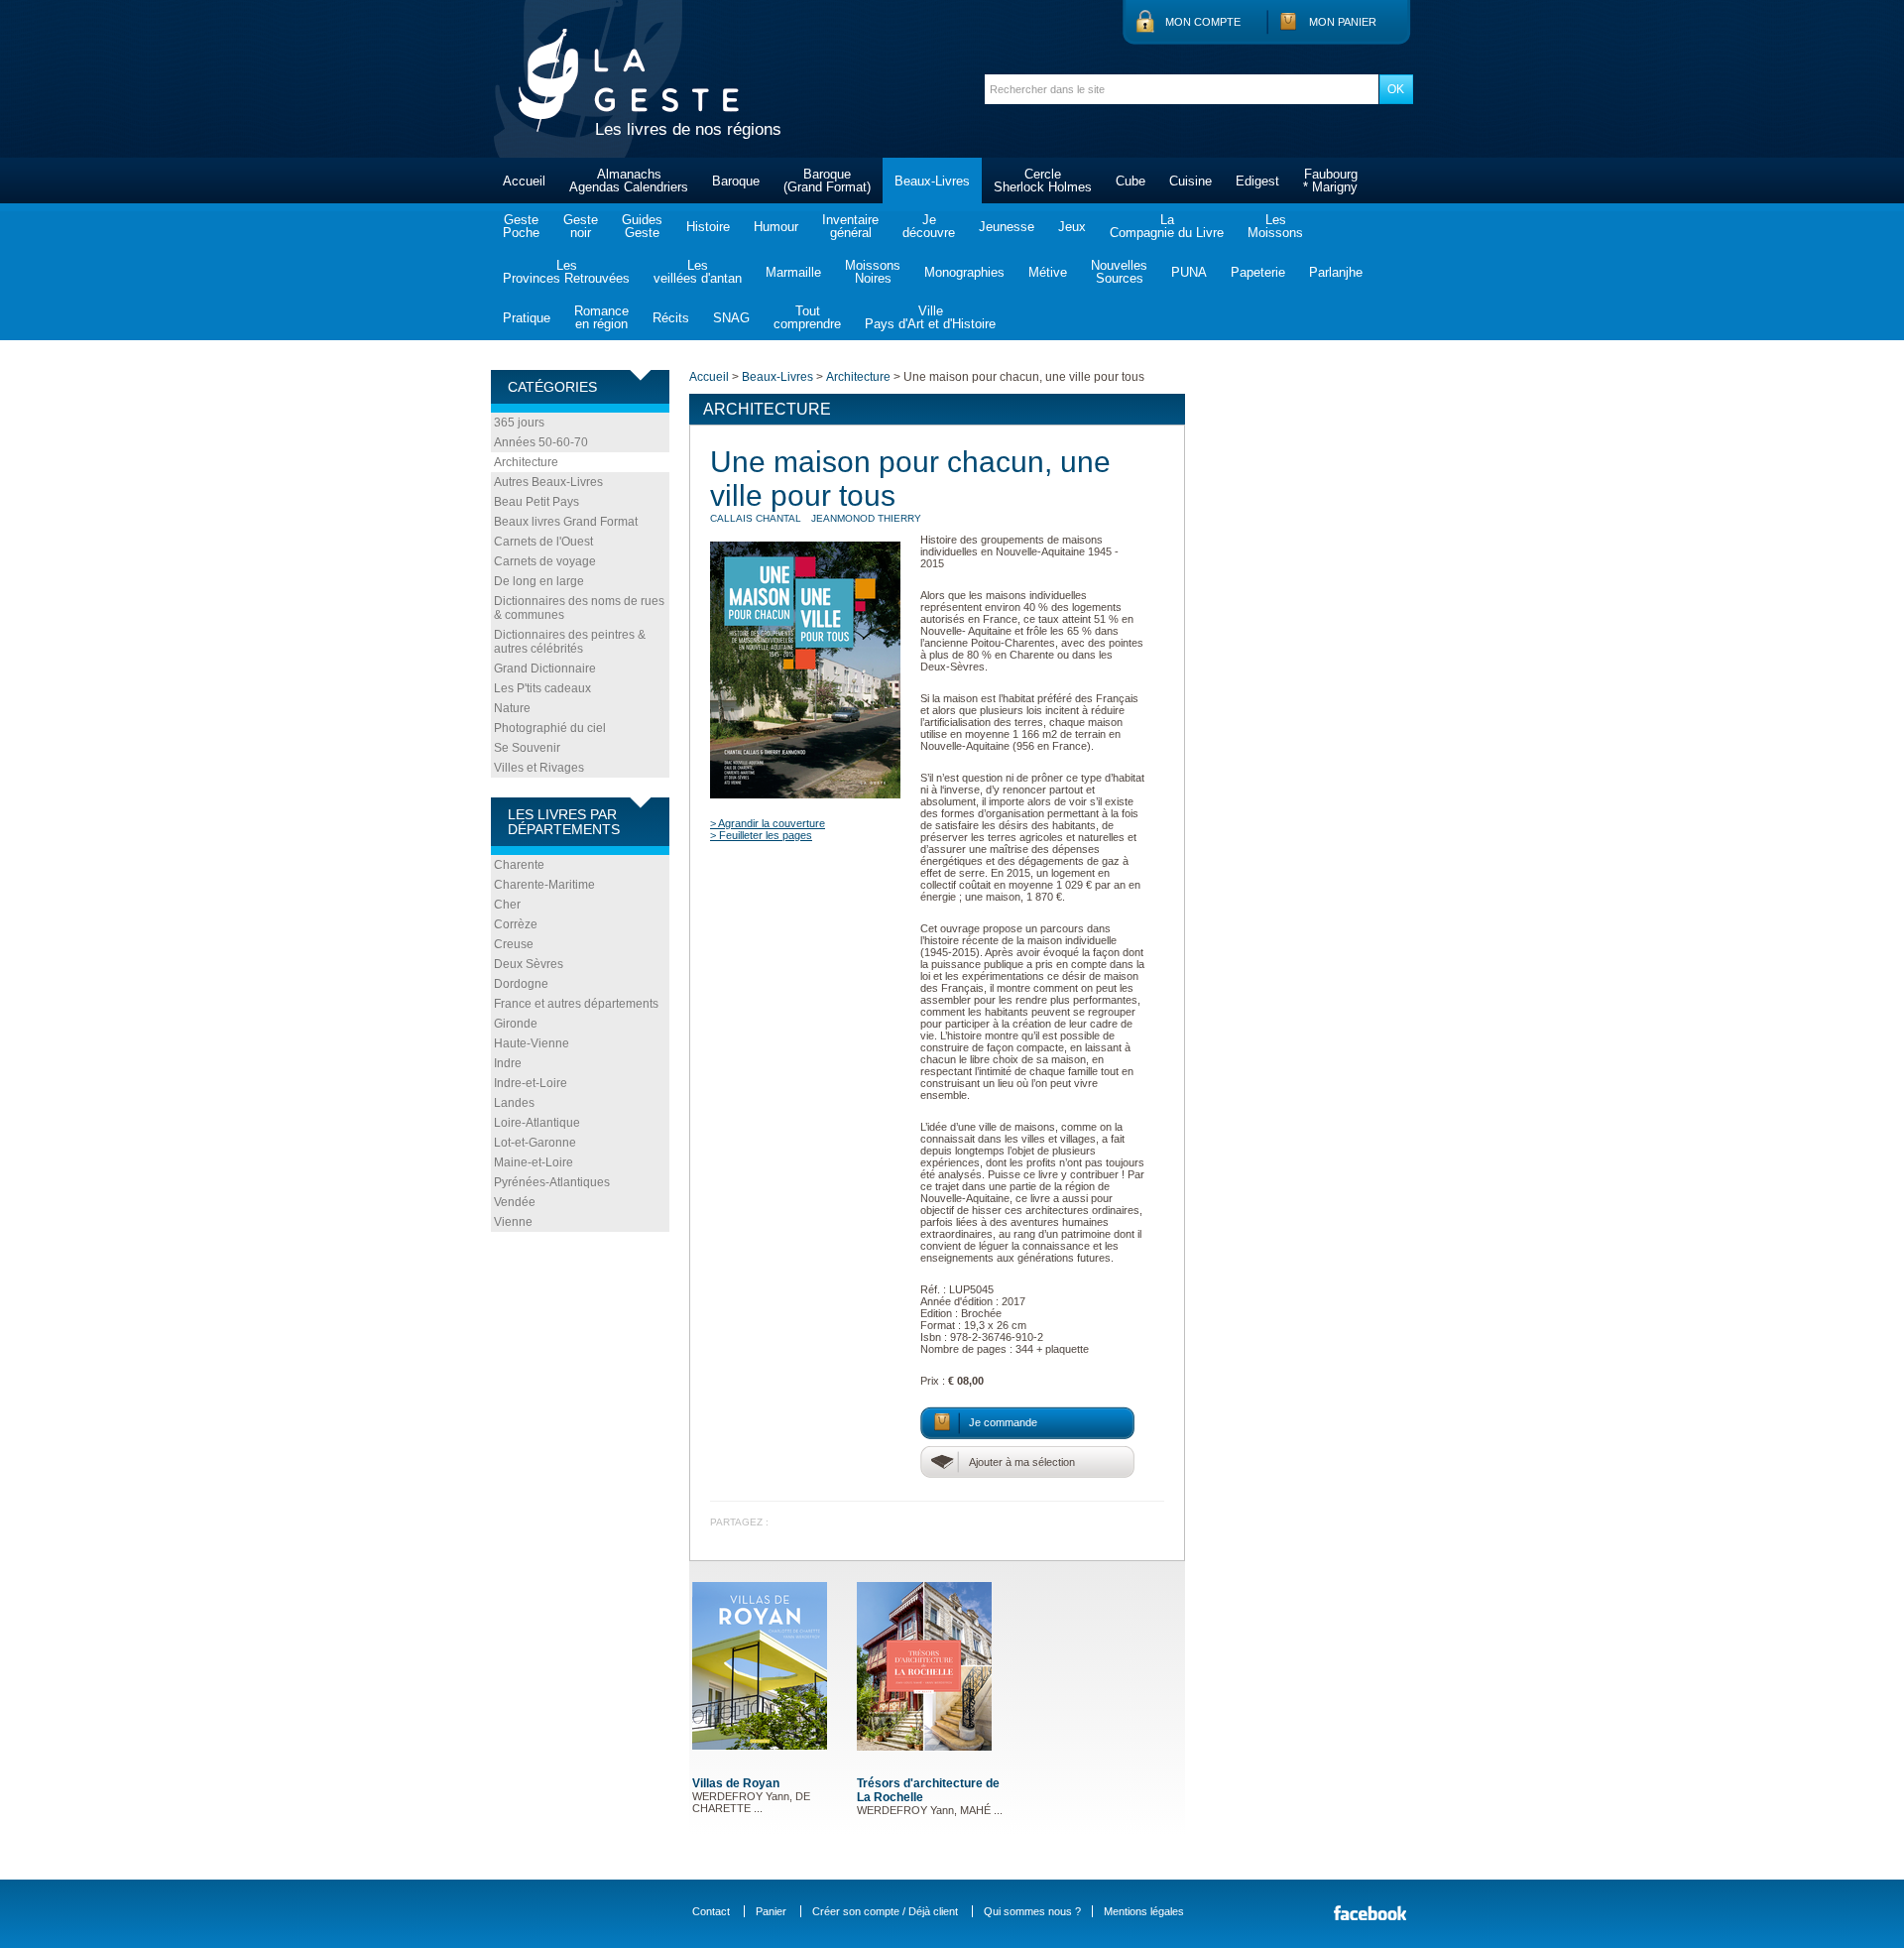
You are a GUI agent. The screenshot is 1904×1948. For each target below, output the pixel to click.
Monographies (964, 272)
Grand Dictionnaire (545, 669)
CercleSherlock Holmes (1043, 181)
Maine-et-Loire (534, 1162)
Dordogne (521, 984)
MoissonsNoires (873, 272)
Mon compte (1203, 22)
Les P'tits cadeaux (542, 688)
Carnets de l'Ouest (543, 542)
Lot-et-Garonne (535, 1143)
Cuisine (1190, 181)
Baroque (736, 181)
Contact (711, 1911)
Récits (671, 318)
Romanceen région (601, 317)
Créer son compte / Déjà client (885, 1911)
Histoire (708, 227)
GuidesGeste (642, 226)
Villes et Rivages (539, 768)
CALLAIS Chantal (756, 518)
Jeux (1072, 227)
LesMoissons (1275, 226)
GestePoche (521, 226)
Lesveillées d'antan (698, 272)
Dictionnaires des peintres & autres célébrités (570, 642)
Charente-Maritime (544, 885)
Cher (507, 905)
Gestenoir (581, 226)
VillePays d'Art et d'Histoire (930, 317)
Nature (512, 708)
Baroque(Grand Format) (827, 181)
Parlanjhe (1336, 272)
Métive (1048, 272)
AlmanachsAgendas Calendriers (629, 181)
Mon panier (1343, 22)
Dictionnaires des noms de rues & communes (579, 608)
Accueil (524, 181)
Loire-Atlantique (537, 1123)
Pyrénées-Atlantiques (552, 1182)
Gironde (516, 1024)
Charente (519, 865)
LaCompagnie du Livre (1167, 226)
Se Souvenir (527, 748)
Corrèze (516, 924)
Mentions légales (1144, 1911)
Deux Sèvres (529, 964)
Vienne (513, 1222)
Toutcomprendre (807, 317)
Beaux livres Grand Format (566, 522)
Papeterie (1258, 272)
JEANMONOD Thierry (866, 518)
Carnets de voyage (545, 561)
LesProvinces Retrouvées (566, 272)
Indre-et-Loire (531, 1083)
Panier (771, 1911)
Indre (508, 1063)
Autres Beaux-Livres (548, 482)
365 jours (519, 423)
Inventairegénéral (850, 226)
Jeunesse (1007, 227)
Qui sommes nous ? (1032, 1911)
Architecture (526, 462)
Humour (776, 227)
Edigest (1257, 181)
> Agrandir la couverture (768, 823)
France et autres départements (576, 1004)
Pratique (527, 318)
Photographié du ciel (550, 728)
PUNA (1189, 272)
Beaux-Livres (932, 181)
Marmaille (793, 272)
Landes (514, 1103)
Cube (1130, 181)
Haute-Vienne (532, 1043)
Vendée (515, 1202)
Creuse (514, 944)
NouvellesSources (1119, 272)
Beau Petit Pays (536, 502)
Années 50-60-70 (541, 442)
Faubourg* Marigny (1330, 181)
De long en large (539, 581)
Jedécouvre (929, 226)
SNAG (731, 318)
